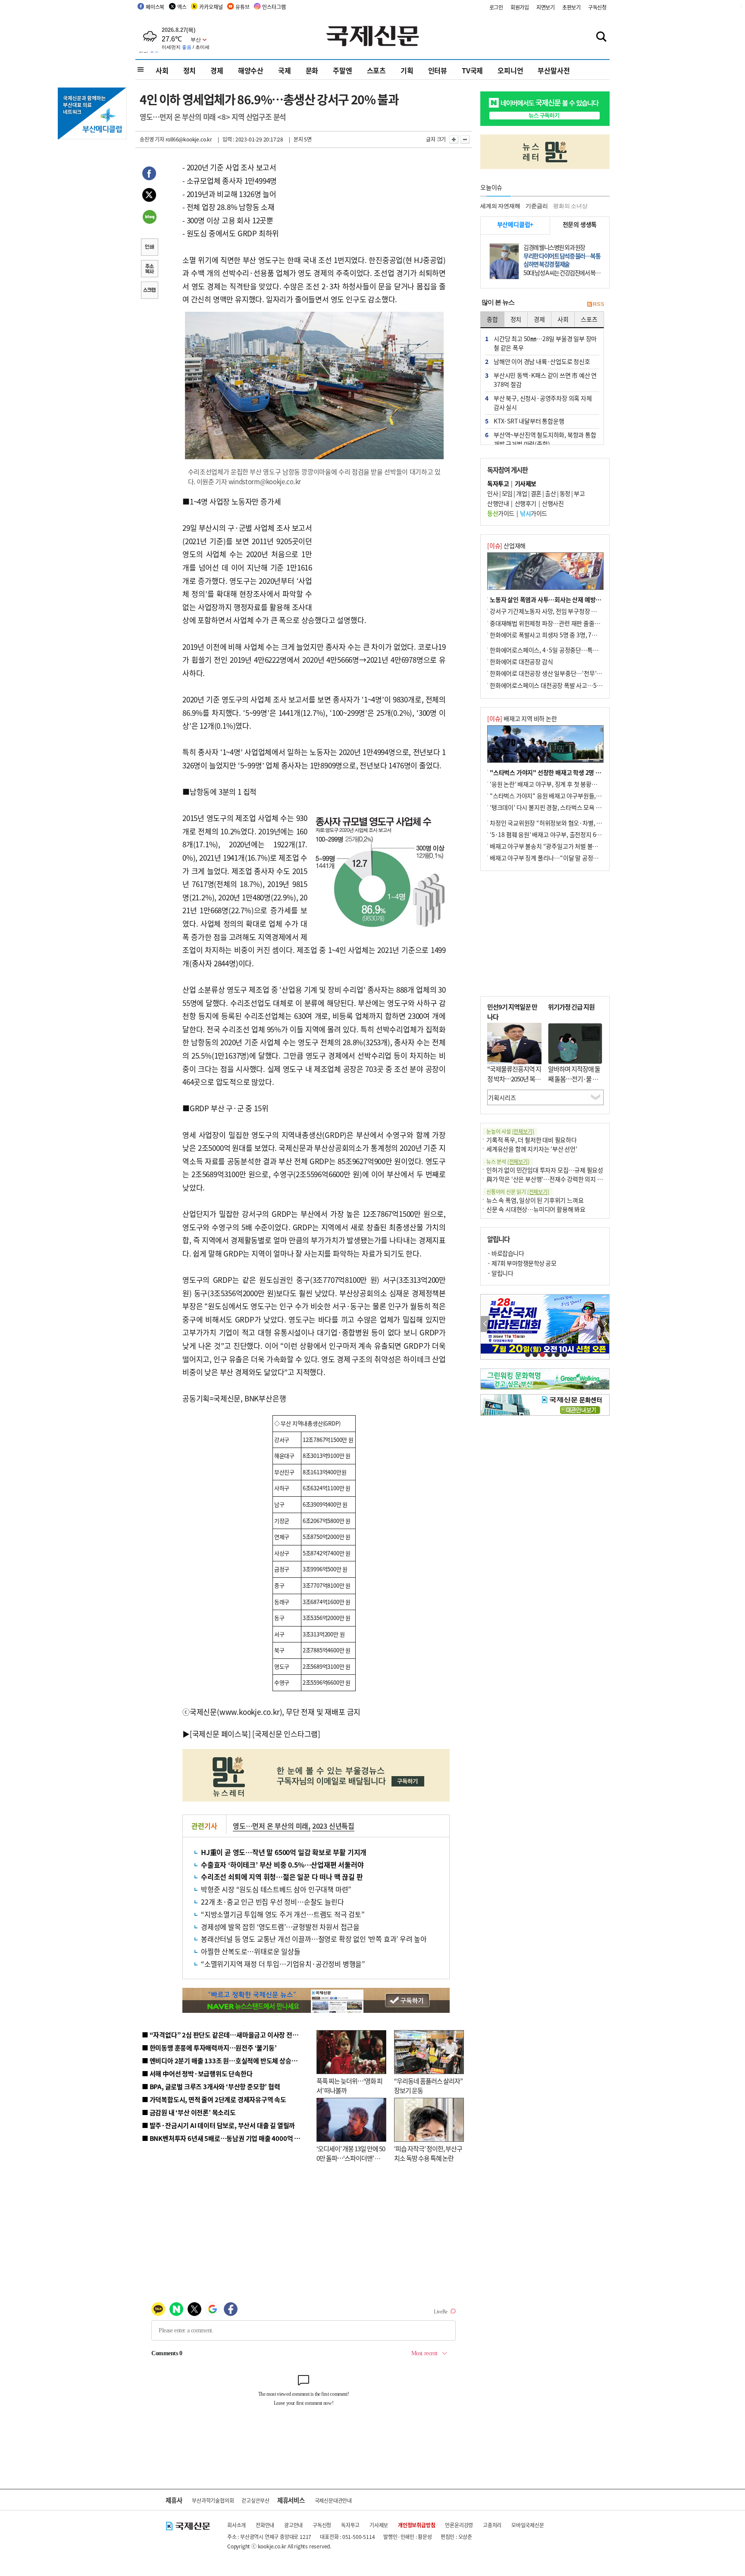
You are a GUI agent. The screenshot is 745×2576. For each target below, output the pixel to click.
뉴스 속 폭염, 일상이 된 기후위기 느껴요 (535, 1200)
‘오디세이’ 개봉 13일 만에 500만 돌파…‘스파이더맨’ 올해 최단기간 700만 (351, 2158)
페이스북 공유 (149, 175)
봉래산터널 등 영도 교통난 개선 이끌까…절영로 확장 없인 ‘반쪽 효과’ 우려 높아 (314, 1939)
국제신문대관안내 (333, 2500)
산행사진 (553, 503)
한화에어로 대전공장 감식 (521, 661)
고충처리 (492, 2525)
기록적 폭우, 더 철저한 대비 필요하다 (532, 1140)
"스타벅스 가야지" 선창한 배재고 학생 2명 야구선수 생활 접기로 (569, 772)
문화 (312, 70)
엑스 (182, 7)
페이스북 (155, 7)
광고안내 (293, 2525)
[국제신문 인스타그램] (286, 1734)
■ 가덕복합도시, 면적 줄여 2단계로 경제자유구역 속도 (214, 2099)
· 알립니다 (500, 1273)
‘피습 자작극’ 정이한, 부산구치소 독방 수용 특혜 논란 (428, 2153)
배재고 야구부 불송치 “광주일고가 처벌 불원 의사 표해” (558, 846)
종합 (492, 319)
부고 (579, 493)
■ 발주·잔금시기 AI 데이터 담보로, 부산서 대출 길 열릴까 (218, 2125)
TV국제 (472, 70)
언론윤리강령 (459, 2525)
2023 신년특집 (333, 1826)
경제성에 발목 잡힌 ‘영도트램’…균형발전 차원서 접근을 (280, 1927)
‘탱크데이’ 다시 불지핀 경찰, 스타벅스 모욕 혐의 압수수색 (560, 807)
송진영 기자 (152, 139)
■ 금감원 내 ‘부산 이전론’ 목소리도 (189, 2112)
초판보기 (571, 7)
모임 (507, 493)
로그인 (496, 7)
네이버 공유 (149, 218)
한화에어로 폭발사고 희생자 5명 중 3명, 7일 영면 (549, 635)
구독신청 (597, 7)
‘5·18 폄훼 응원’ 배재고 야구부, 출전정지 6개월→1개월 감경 (565, 834)
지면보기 (546, 7)
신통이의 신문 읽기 (518, 1192)
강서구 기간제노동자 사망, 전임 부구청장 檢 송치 (550, 611)
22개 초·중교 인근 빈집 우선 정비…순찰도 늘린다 (272, 1902)
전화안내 (265, 2525)
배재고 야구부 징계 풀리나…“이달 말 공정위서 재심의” (557, 858)
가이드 (501, 513)
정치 (190, 70)
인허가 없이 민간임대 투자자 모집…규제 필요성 (545, 1170)
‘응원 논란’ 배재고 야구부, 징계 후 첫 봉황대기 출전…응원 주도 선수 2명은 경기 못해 (593, 784)
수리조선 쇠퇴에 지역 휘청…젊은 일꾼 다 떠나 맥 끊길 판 (282, 1877)
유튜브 (242, 7)
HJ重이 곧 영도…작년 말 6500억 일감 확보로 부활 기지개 (284, 1852)
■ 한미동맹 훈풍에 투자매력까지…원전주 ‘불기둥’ (209, 2048)
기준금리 (537, 206)
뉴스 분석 (508, 1161)
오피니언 (510, 70)
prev (485, 1324)
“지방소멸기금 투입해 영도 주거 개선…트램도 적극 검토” (283, 1914)
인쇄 (149, 248)
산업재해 (506, 545)
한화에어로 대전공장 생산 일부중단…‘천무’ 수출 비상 (555, 673)
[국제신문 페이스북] (220, 1734)
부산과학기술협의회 (213, 2500)
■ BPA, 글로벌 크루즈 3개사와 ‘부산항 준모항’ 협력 (211, 2086)
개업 (521, 493)
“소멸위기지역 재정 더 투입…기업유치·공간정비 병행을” (283, 1964)
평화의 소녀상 (570, 206)
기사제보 (379, 2525)
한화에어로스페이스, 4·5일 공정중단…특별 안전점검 (556, 650)
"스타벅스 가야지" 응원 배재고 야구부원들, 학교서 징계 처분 (564, 796)
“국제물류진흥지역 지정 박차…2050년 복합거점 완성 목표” (514, 1078)
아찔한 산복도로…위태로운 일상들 (251, 1951)
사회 (162, 70)
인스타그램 (274, 7)
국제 (285, 70)
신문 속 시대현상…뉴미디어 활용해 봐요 (536, 1209)
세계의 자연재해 (500, 206)
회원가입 (520, 7)
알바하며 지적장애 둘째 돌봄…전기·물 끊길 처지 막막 (574, 1078)
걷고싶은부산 (255, 2500)
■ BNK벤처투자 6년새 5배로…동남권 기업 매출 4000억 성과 (224, 2138)
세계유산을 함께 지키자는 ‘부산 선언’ (532, 1149)
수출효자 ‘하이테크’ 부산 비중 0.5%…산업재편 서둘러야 (282, 1865)
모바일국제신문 (528, 2525)
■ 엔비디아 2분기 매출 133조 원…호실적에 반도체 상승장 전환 (226, 2060)
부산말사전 (554, 70)
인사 (493, 493)
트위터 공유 (149, 196)
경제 (217, 70)
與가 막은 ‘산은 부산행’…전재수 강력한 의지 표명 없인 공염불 (562, 1179)
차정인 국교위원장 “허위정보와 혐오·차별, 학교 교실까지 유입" (568, 823)
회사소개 (236, 2525)
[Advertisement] (381, 549)
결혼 (536, 493)
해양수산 (251, 70)
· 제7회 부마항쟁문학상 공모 (522, 1263)
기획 (407, 70)
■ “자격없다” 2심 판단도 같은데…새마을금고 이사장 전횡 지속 (227, 2035)
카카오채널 (211, 7)
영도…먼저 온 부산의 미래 (271, 1826)
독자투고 (350, 2525)
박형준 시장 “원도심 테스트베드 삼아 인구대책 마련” (276, 1889)
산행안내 (498, 503)
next (605, 1324)
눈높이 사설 (510, 1131)
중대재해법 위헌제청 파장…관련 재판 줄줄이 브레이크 (556, 623)
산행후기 (526, 503)
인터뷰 (438, 70)
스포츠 (376, 70)
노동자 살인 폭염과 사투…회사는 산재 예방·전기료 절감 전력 (565, 599)
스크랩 (149, 291)
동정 (565, 493)
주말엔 (342, 70)
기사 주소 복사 (149, 270)
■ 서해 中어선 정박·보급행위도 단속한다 (197, 2073)
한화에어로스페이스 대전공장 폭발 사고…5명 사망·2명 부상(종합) (572, 685)
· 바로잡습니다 (506, 1253)
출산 (550, 493)
